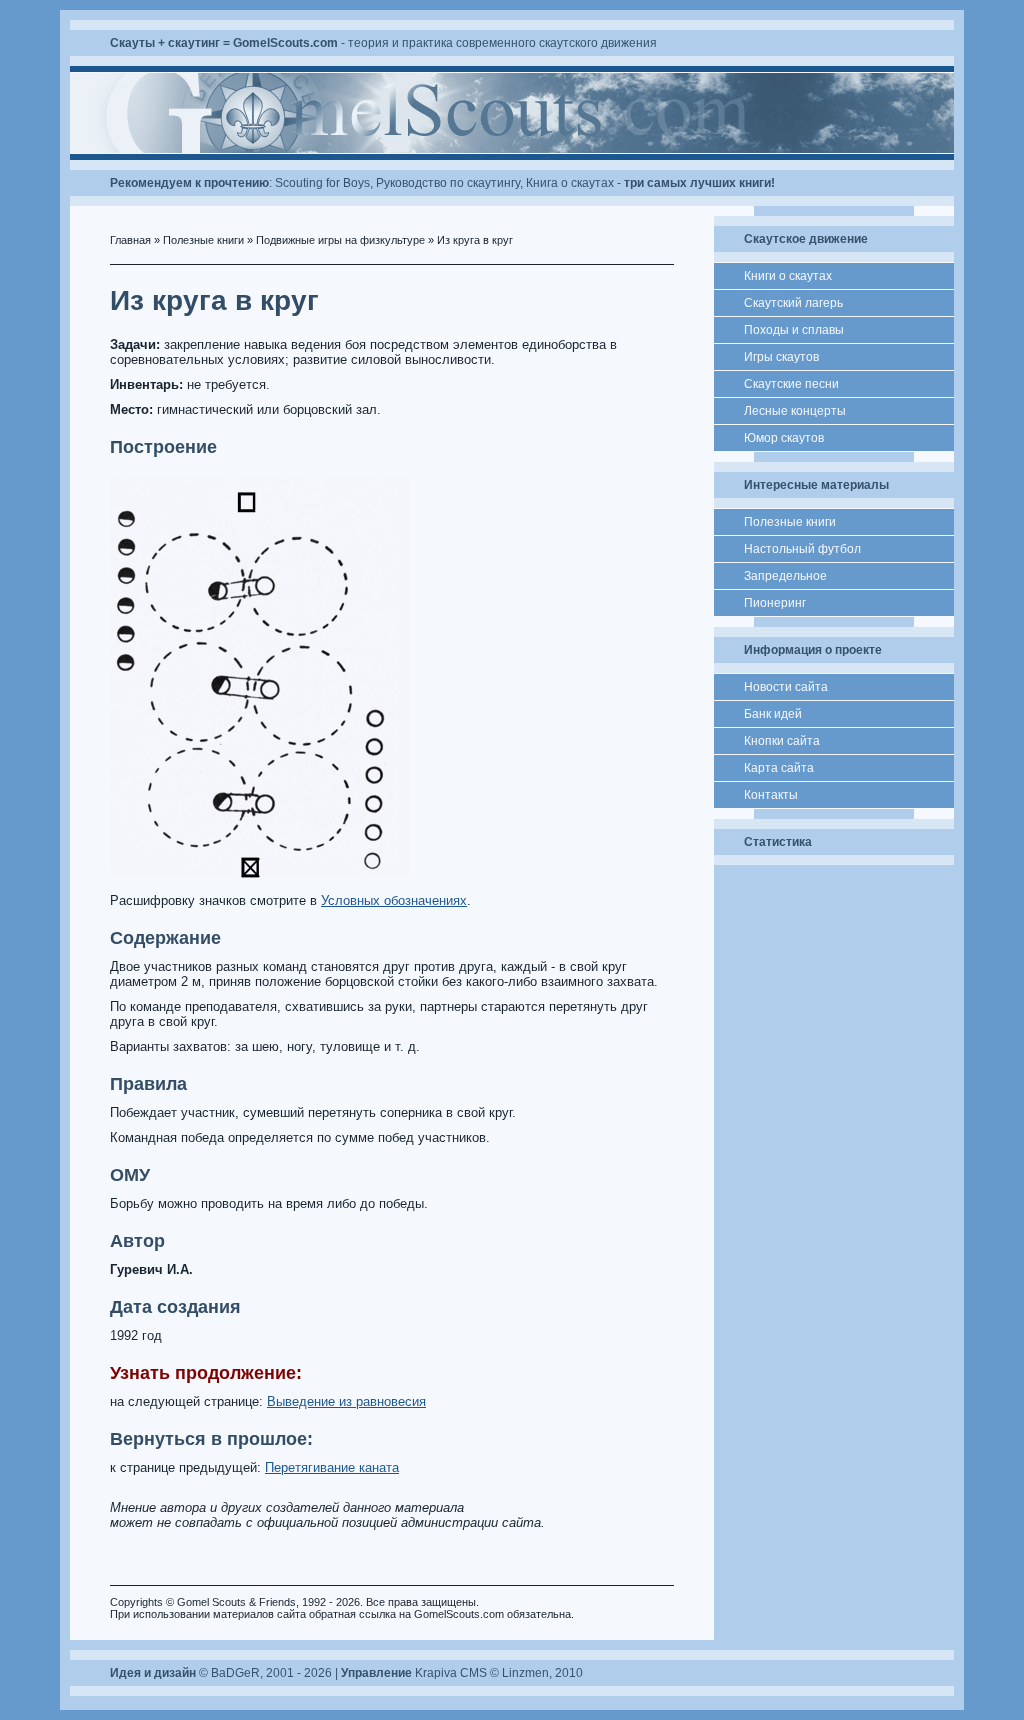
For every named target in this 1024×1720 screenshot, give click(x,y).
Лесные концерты (795, 411)
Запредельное (785, 576)
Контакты (771, 795)
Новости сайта (786, 687)
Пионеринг (775, 603)
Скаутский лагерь (793, 303)
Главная (130, 240)
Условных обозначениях (394, 900)
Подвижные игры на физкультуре (340, 240)
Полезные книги (203, 240)
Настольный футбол (802, 549)
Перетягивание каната (332, 1467)
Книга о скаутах (570, 183)
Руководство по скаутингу (448, 183)
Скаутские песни (791, 384)
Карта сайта (779, 768)
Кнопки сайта (782, 741)
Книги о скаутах (788, 276)
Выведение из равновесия (346, 1401)
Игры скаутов (781, 357)
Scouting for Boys (322, 183)
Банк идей (773, 714)
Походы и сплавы (794, 330)
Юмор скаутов (784, 438)
